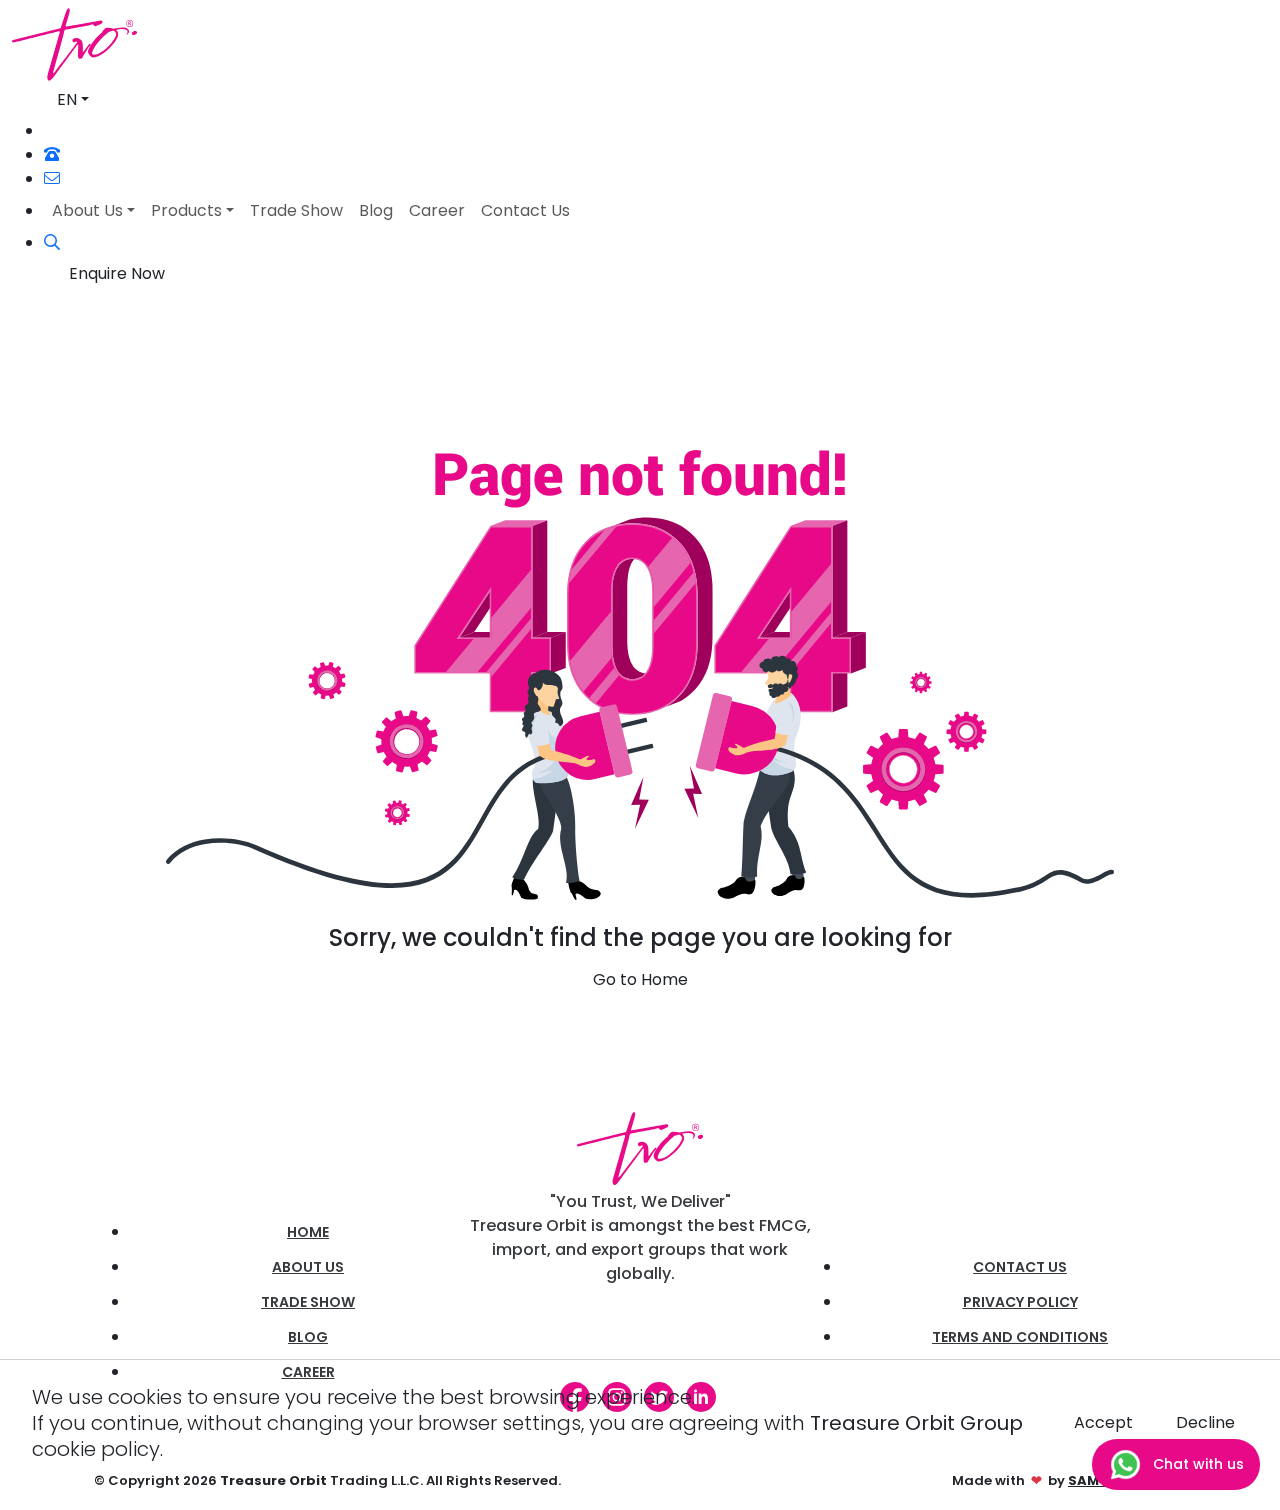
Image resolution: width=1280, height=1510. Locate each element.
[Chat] (53, 131)
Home (308, 1232)
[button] (52, 242)
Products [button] (186, 210)
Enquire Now (117, 273)
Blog (308, 1337)
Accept (1103, 1422)
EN (67, 99)
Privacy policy (1020, 1302)
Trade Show (308, 1302)
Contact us (1020, 1267)
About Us (308, 1267)
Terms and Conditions (1020, 1337)
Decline (1205, 1422)
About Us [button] (87, 210)
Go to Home (640, 979)
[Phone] (52, 154)
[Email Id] (52, 178)
